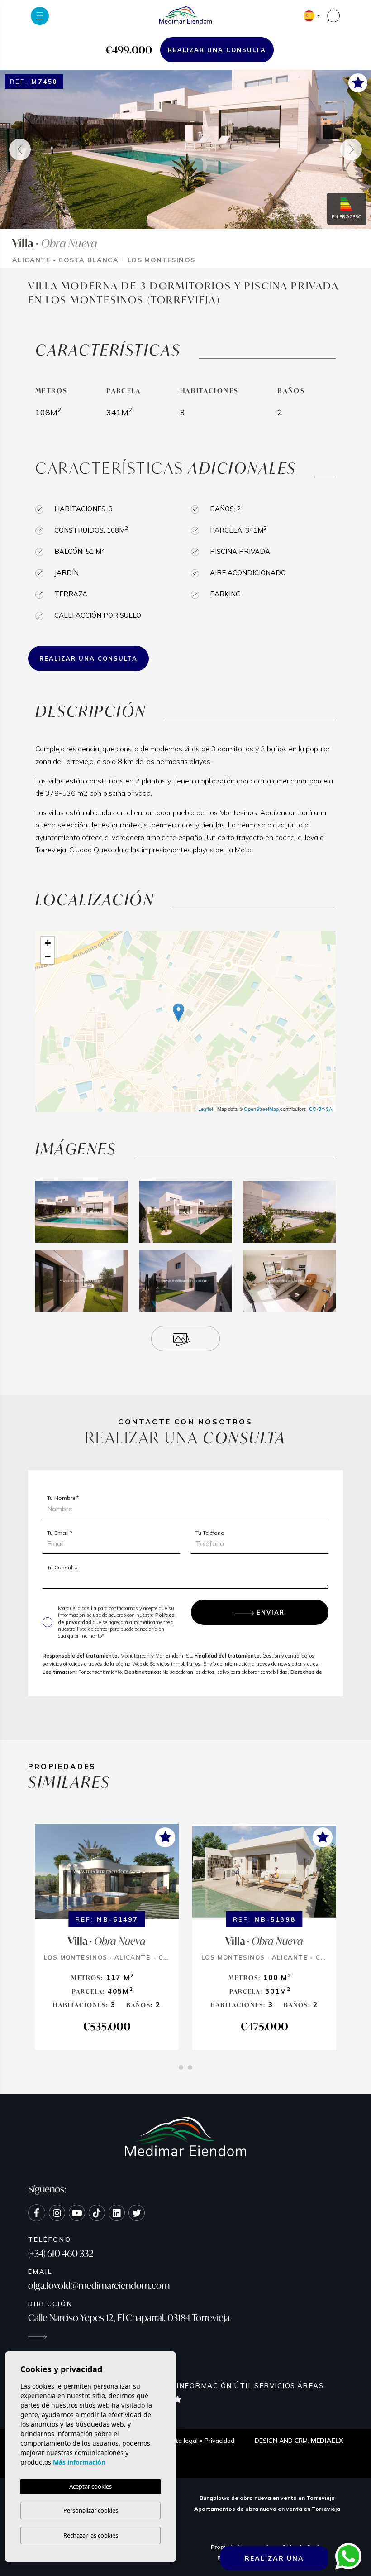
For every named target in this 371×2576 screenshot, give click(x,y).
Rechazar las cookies (91, 2535)
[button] (185, 1339)
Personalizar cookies (91, 2510)
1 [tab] (181, 2067)
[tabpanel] (107, 1937)
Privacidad (219, 2441)
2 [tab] (190, 2067)
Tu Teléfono (210, 1533)
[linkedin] (117, 2213)
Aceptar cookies (90, 2486)
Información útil (214, 2386)
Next (351, 149)
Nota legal (183, 2441)
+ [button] (48, 943)
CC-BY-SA (321, 1109)
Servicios (275, 2386)
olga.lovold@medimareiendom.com (99, 2285)
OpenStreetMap (261, 1109)
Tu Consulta (62, 1567)
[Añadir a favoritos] (358, 82)
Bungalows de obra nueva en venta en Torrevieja (267, 2498)
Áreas (311, 2386)
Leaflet (206, 1109)
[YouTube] (77, 2213)
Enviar (271, 1612)
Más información (79, 2462)
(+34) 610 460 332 (61, 2253)
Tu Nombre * (63, 1498)
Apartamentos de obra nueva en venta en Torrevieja (267, 2509)
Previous (20, 149)
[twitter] (137, 2213)
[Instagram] (57, 2213)
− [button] (48, 957)
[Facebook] (37, 2213)
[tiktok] (97, 2213)
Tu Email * (60, 1533)
